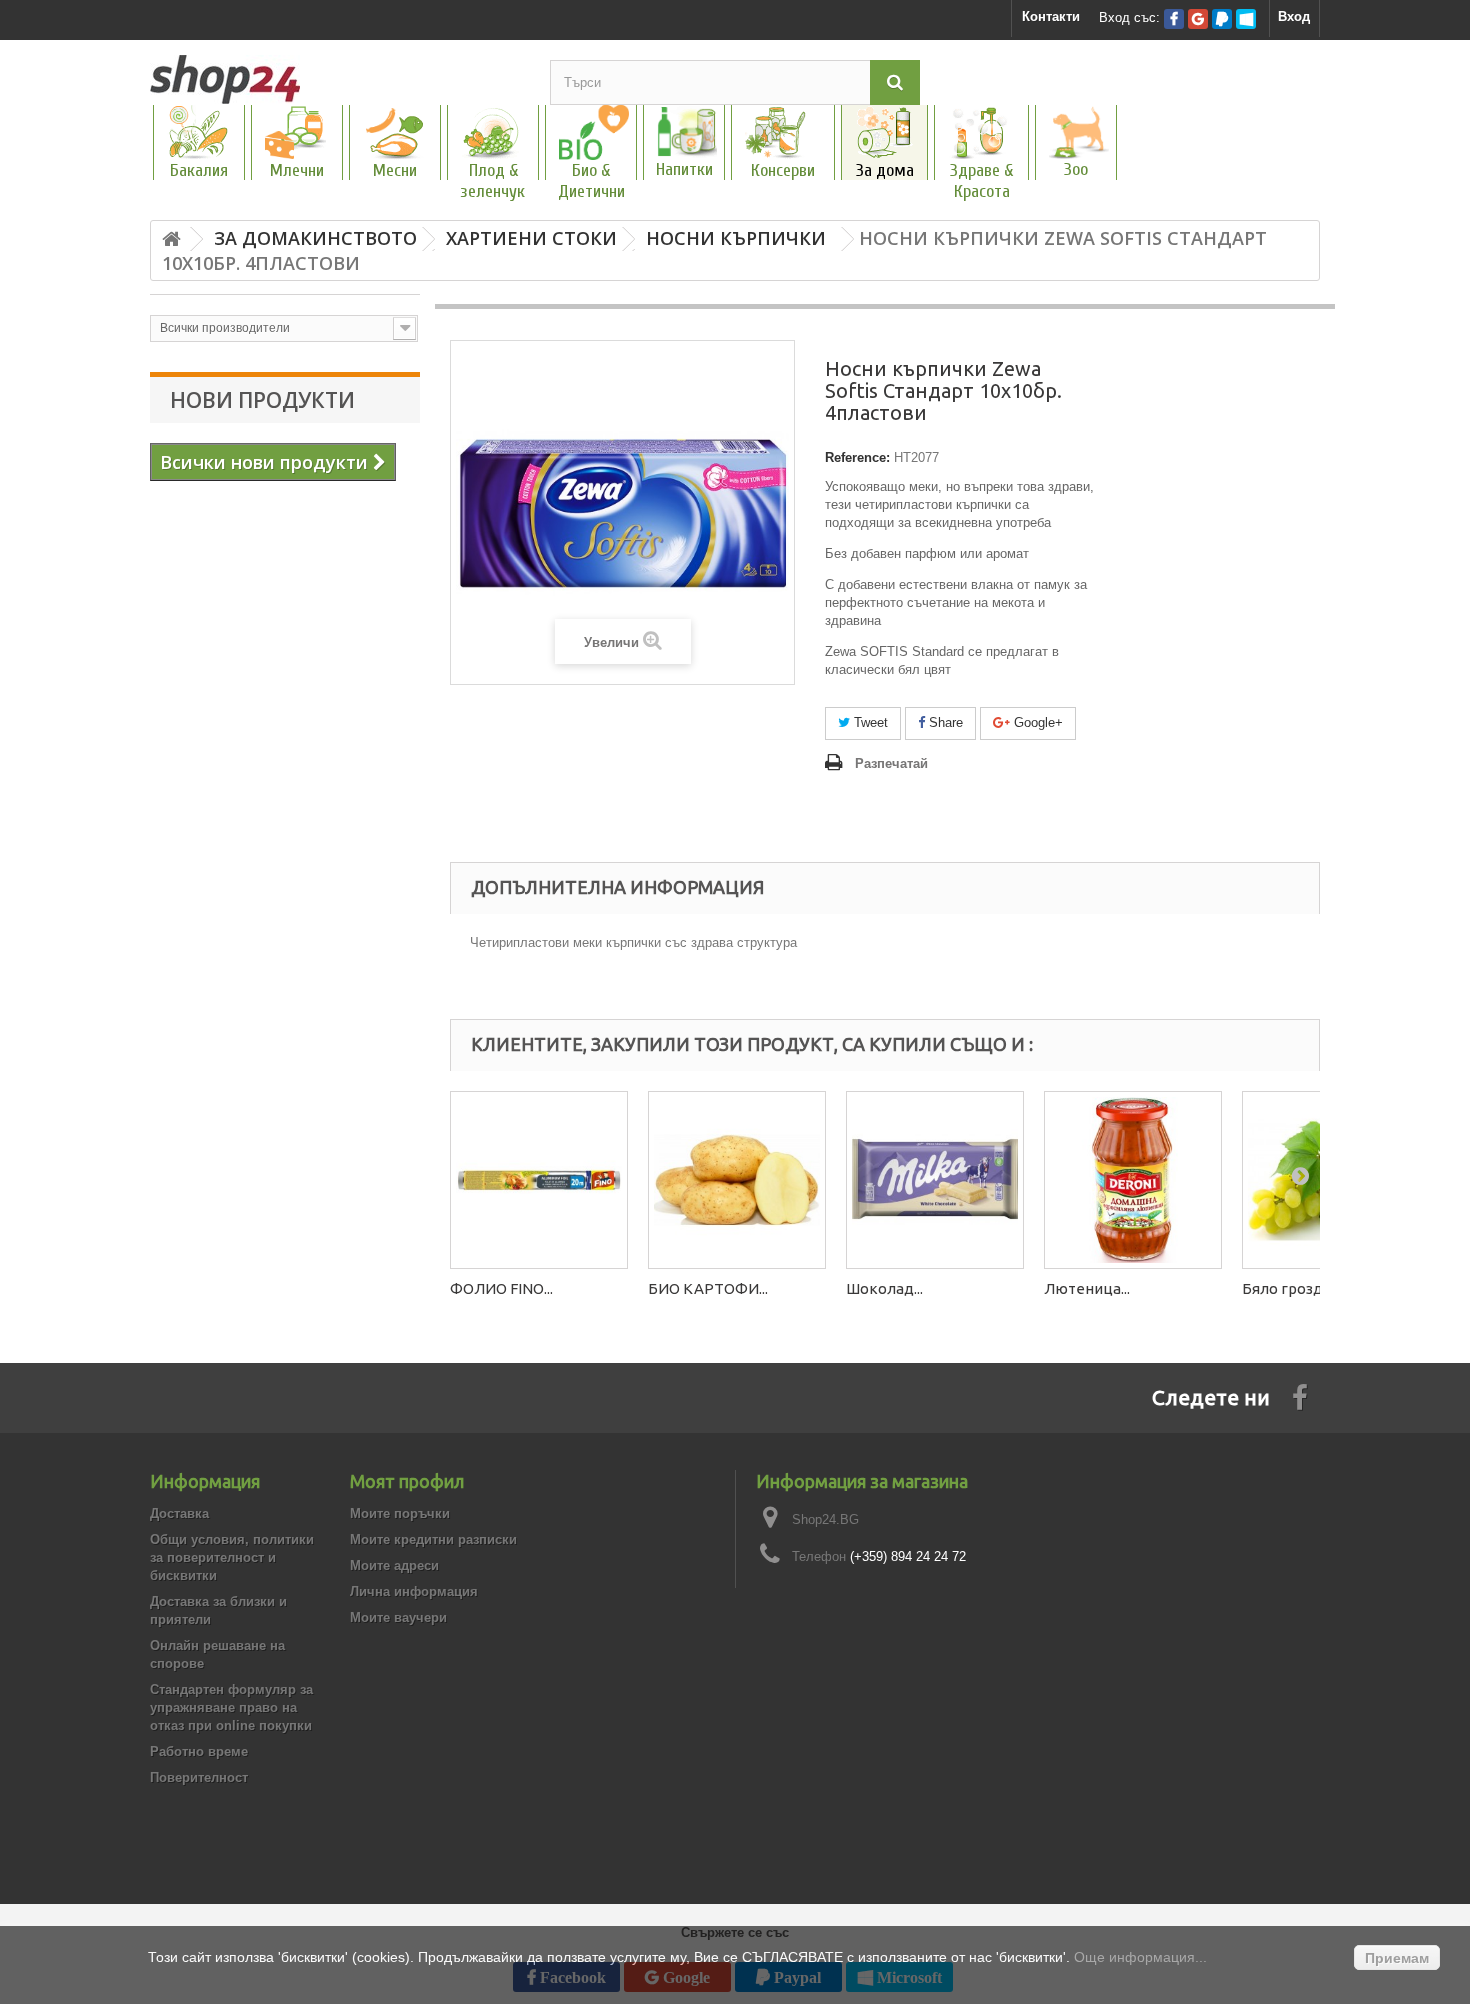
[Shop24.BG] (335, 79)
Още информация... (1140, 1957)
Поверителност (199, 1777)
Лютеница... (1087, 1288)
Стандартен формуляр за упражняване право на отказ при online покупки (231, 1707)
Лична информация (414, 1591)
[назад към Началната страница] (171, 239)
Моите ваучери (398, 1617)
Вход (1294, 16)
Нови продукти (262, 400)
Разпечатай (891, 763)
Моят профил (407, 1481)
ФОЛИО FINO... (501, 1288)
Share (944, 722)
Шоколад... (884, 1288)
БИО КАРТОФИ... (708, 1288)
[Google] (1198, 19)
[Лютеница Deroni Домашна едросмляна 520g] (1133, 1180)
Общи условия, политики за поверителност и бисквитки (232, 1557)
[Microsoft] (1246, 19)
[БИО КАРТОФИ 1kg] (737, 1180)
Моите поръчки (400, 1513)
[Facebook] (1174, 19)
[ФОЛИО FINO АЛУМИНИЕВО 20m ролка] (539, 1180)
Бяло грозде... (1291, 1288)
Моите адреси (394, 1565)
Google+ (1036, 722)
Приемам (1397, 1958)
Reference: (857, 457)
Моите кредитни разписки (433, 1539)
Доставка (179, 1513)
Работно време (199, 1751)
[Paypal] (1222, 19)
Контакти (1051, 16)
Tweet (869, 722)
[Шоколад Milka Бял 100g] (935, 1180)
